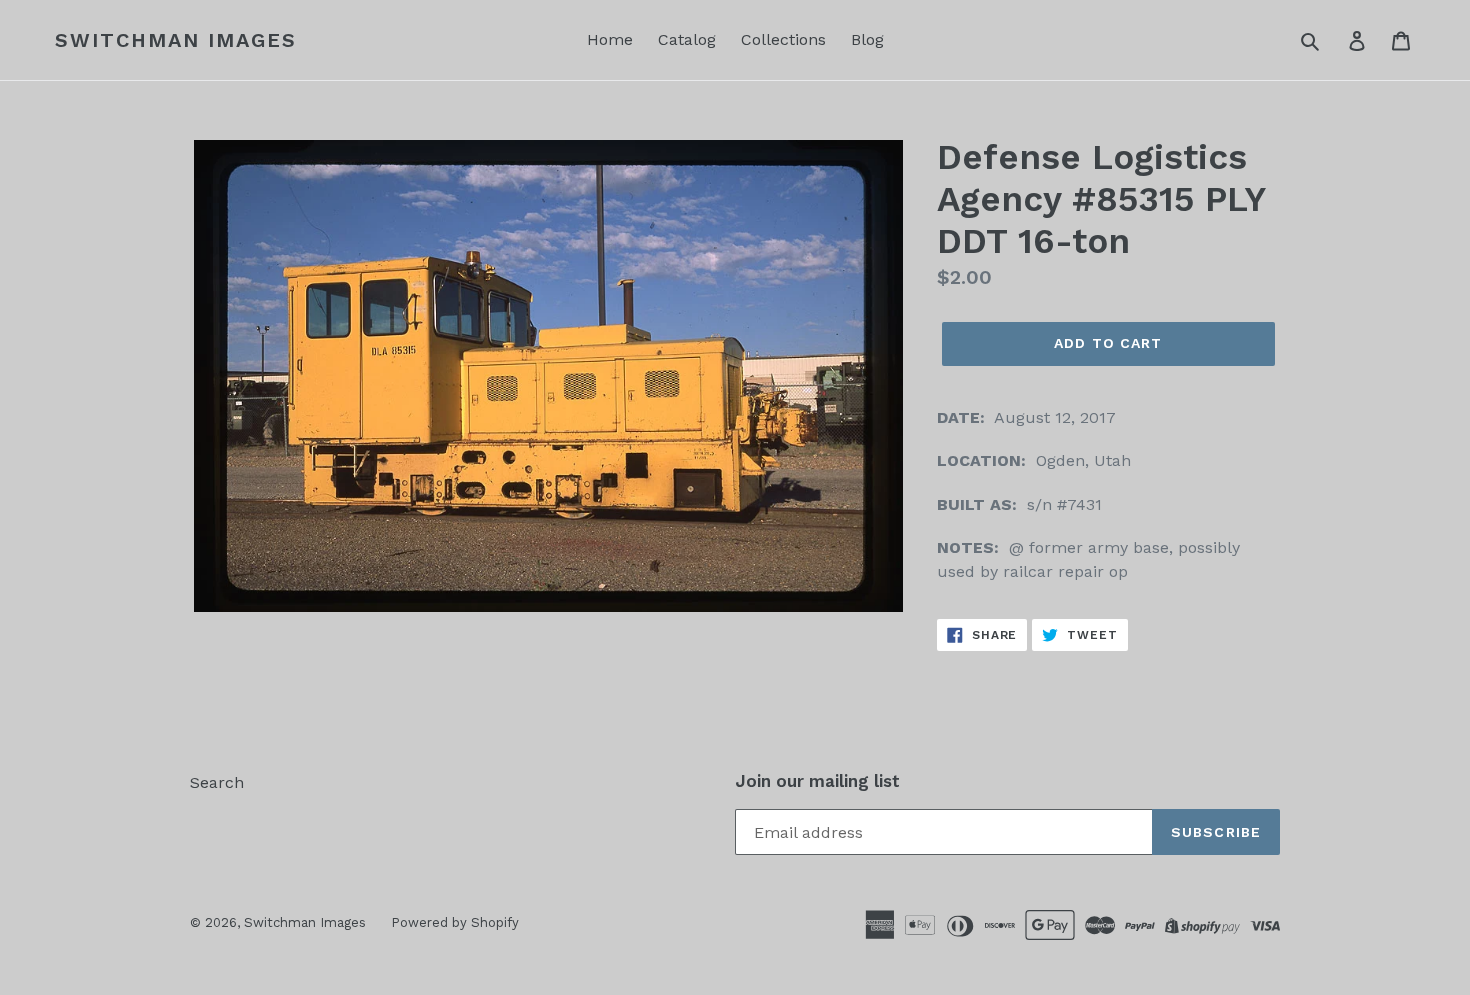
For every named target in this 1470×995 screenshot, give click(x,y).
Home (610, 39)
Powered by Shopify (455, 922)
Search (217, 782)
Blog (867, 39)
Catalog (687, 39)
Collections (783, 39)
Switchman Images (176, 40)
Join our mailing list (817, 781)
